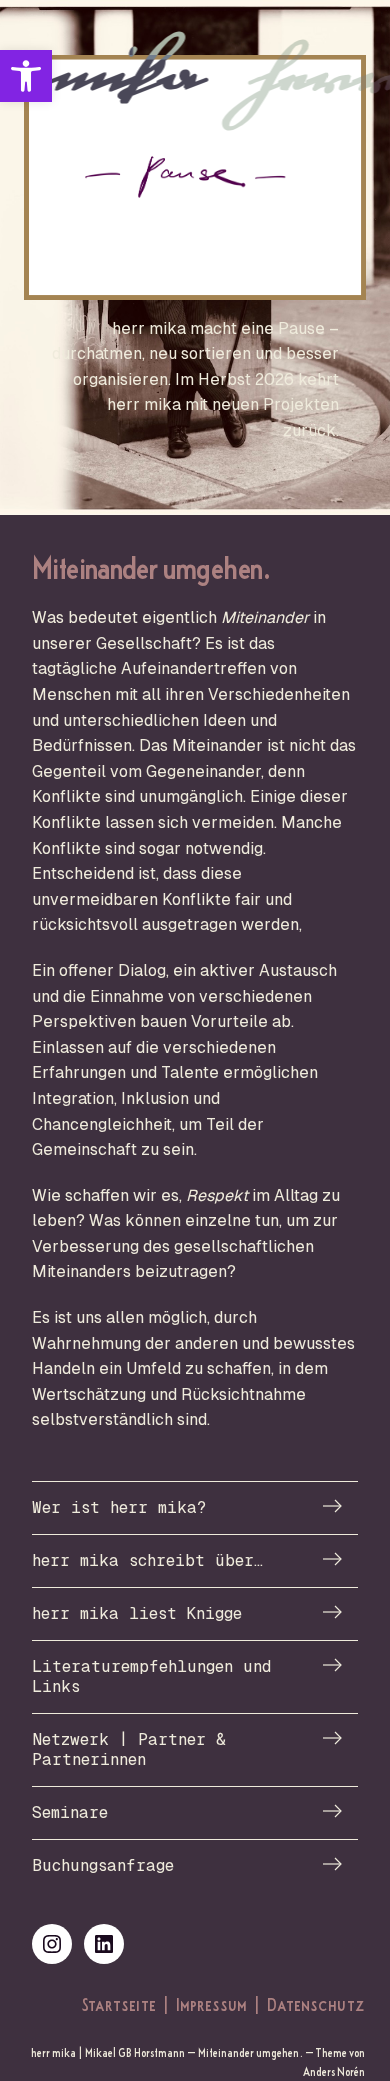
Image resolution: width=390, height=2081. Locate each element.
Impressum (211, 2003)
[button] (26, 76)
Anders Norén (334, 2071)
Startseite (119, 2003)
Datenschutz (316, 2003)
